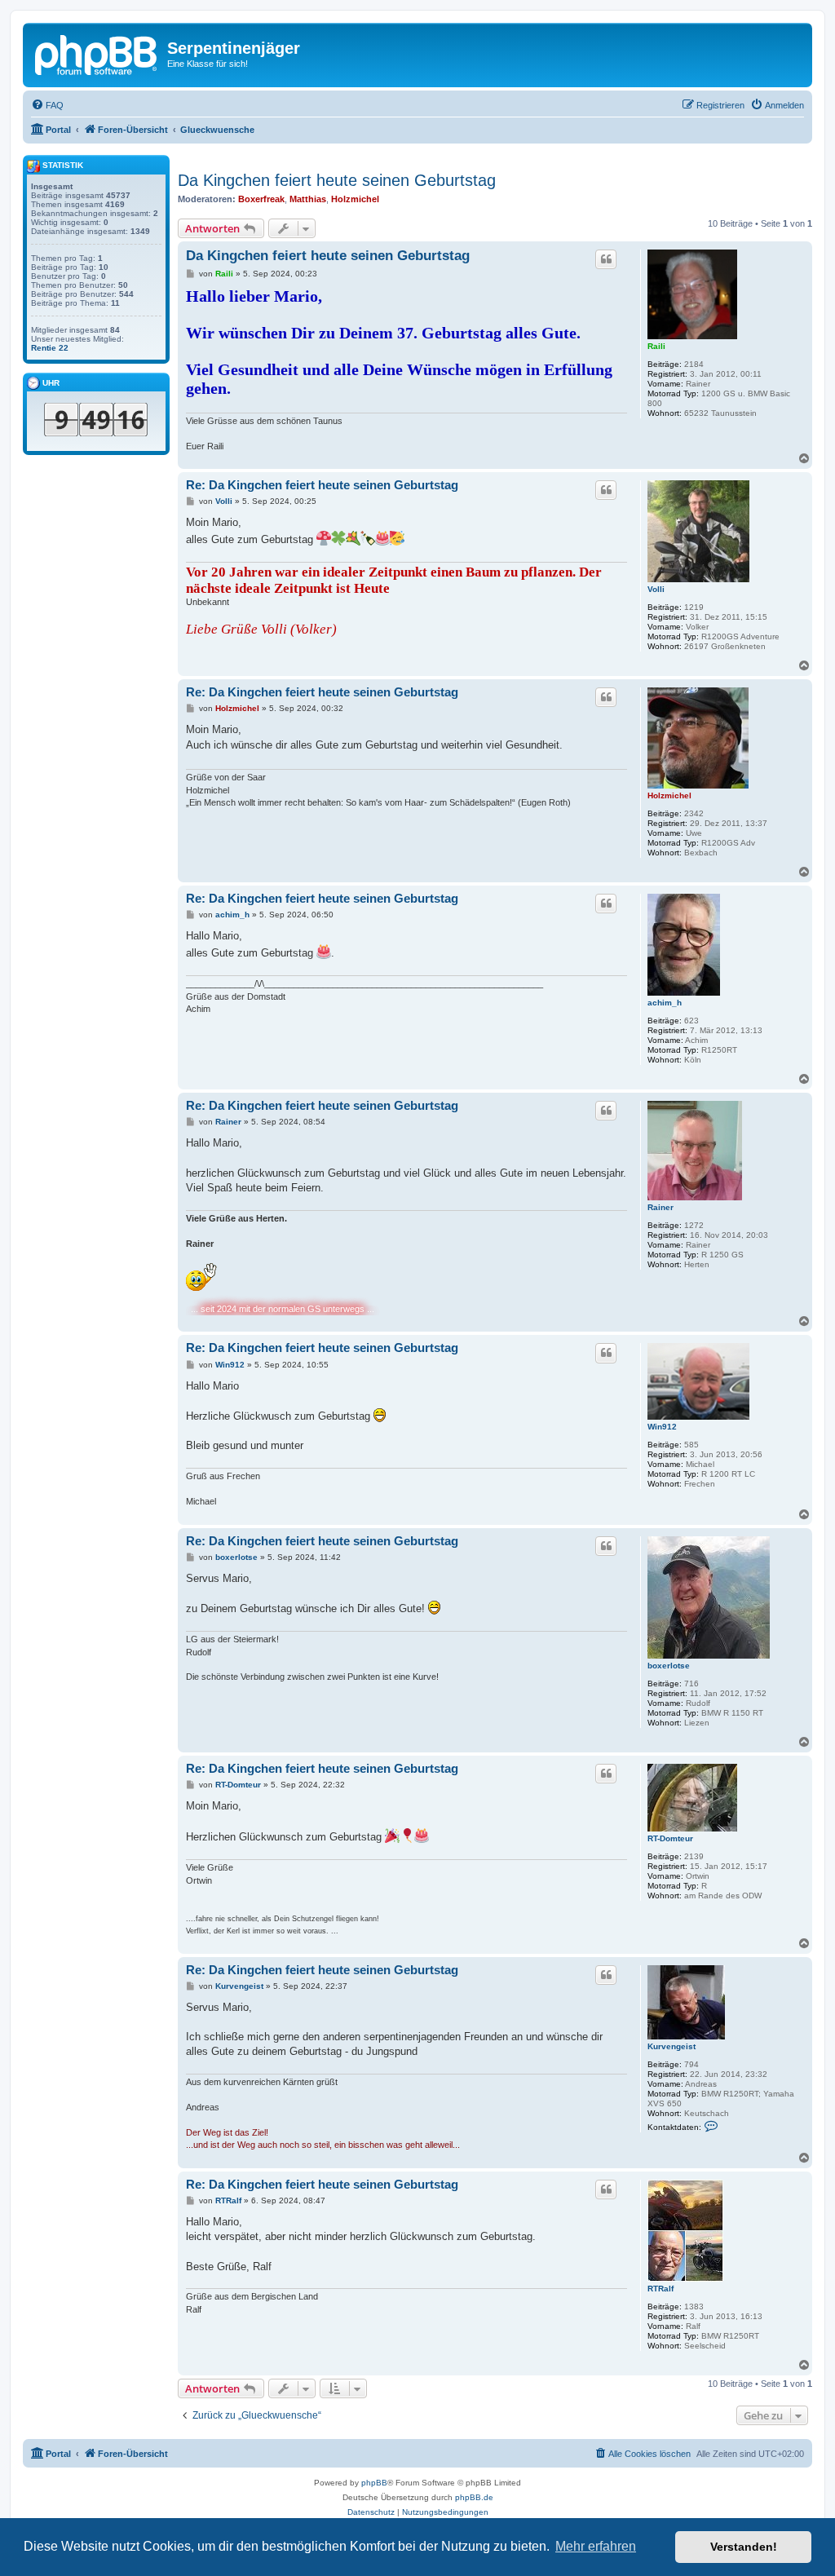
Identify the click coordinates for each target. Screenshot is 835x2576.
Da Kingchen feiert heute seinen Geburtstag (337, 180)
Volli (656, 589)
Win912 (662, 1427)
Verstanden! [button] (744, 2547)
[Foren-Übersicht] (97, 53)
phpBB (374, 2483)
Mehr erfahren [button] (596, 2546)
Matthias (308, 199)
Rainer (660, 1207)
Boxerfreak (261, 199)
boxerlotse (669, 1666)
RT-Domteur (670, 1838)
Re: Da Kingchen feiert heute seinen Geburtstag (322, 485)
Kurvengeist (672, 2046)
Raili (656, 346)
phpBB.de (474, 2497)
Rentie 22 (50, 348)
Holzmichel (355, 199)
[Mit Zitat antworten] (606, 259)
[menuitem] (47, 105)
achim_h (665, 1003)
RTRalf (660, 2289)
